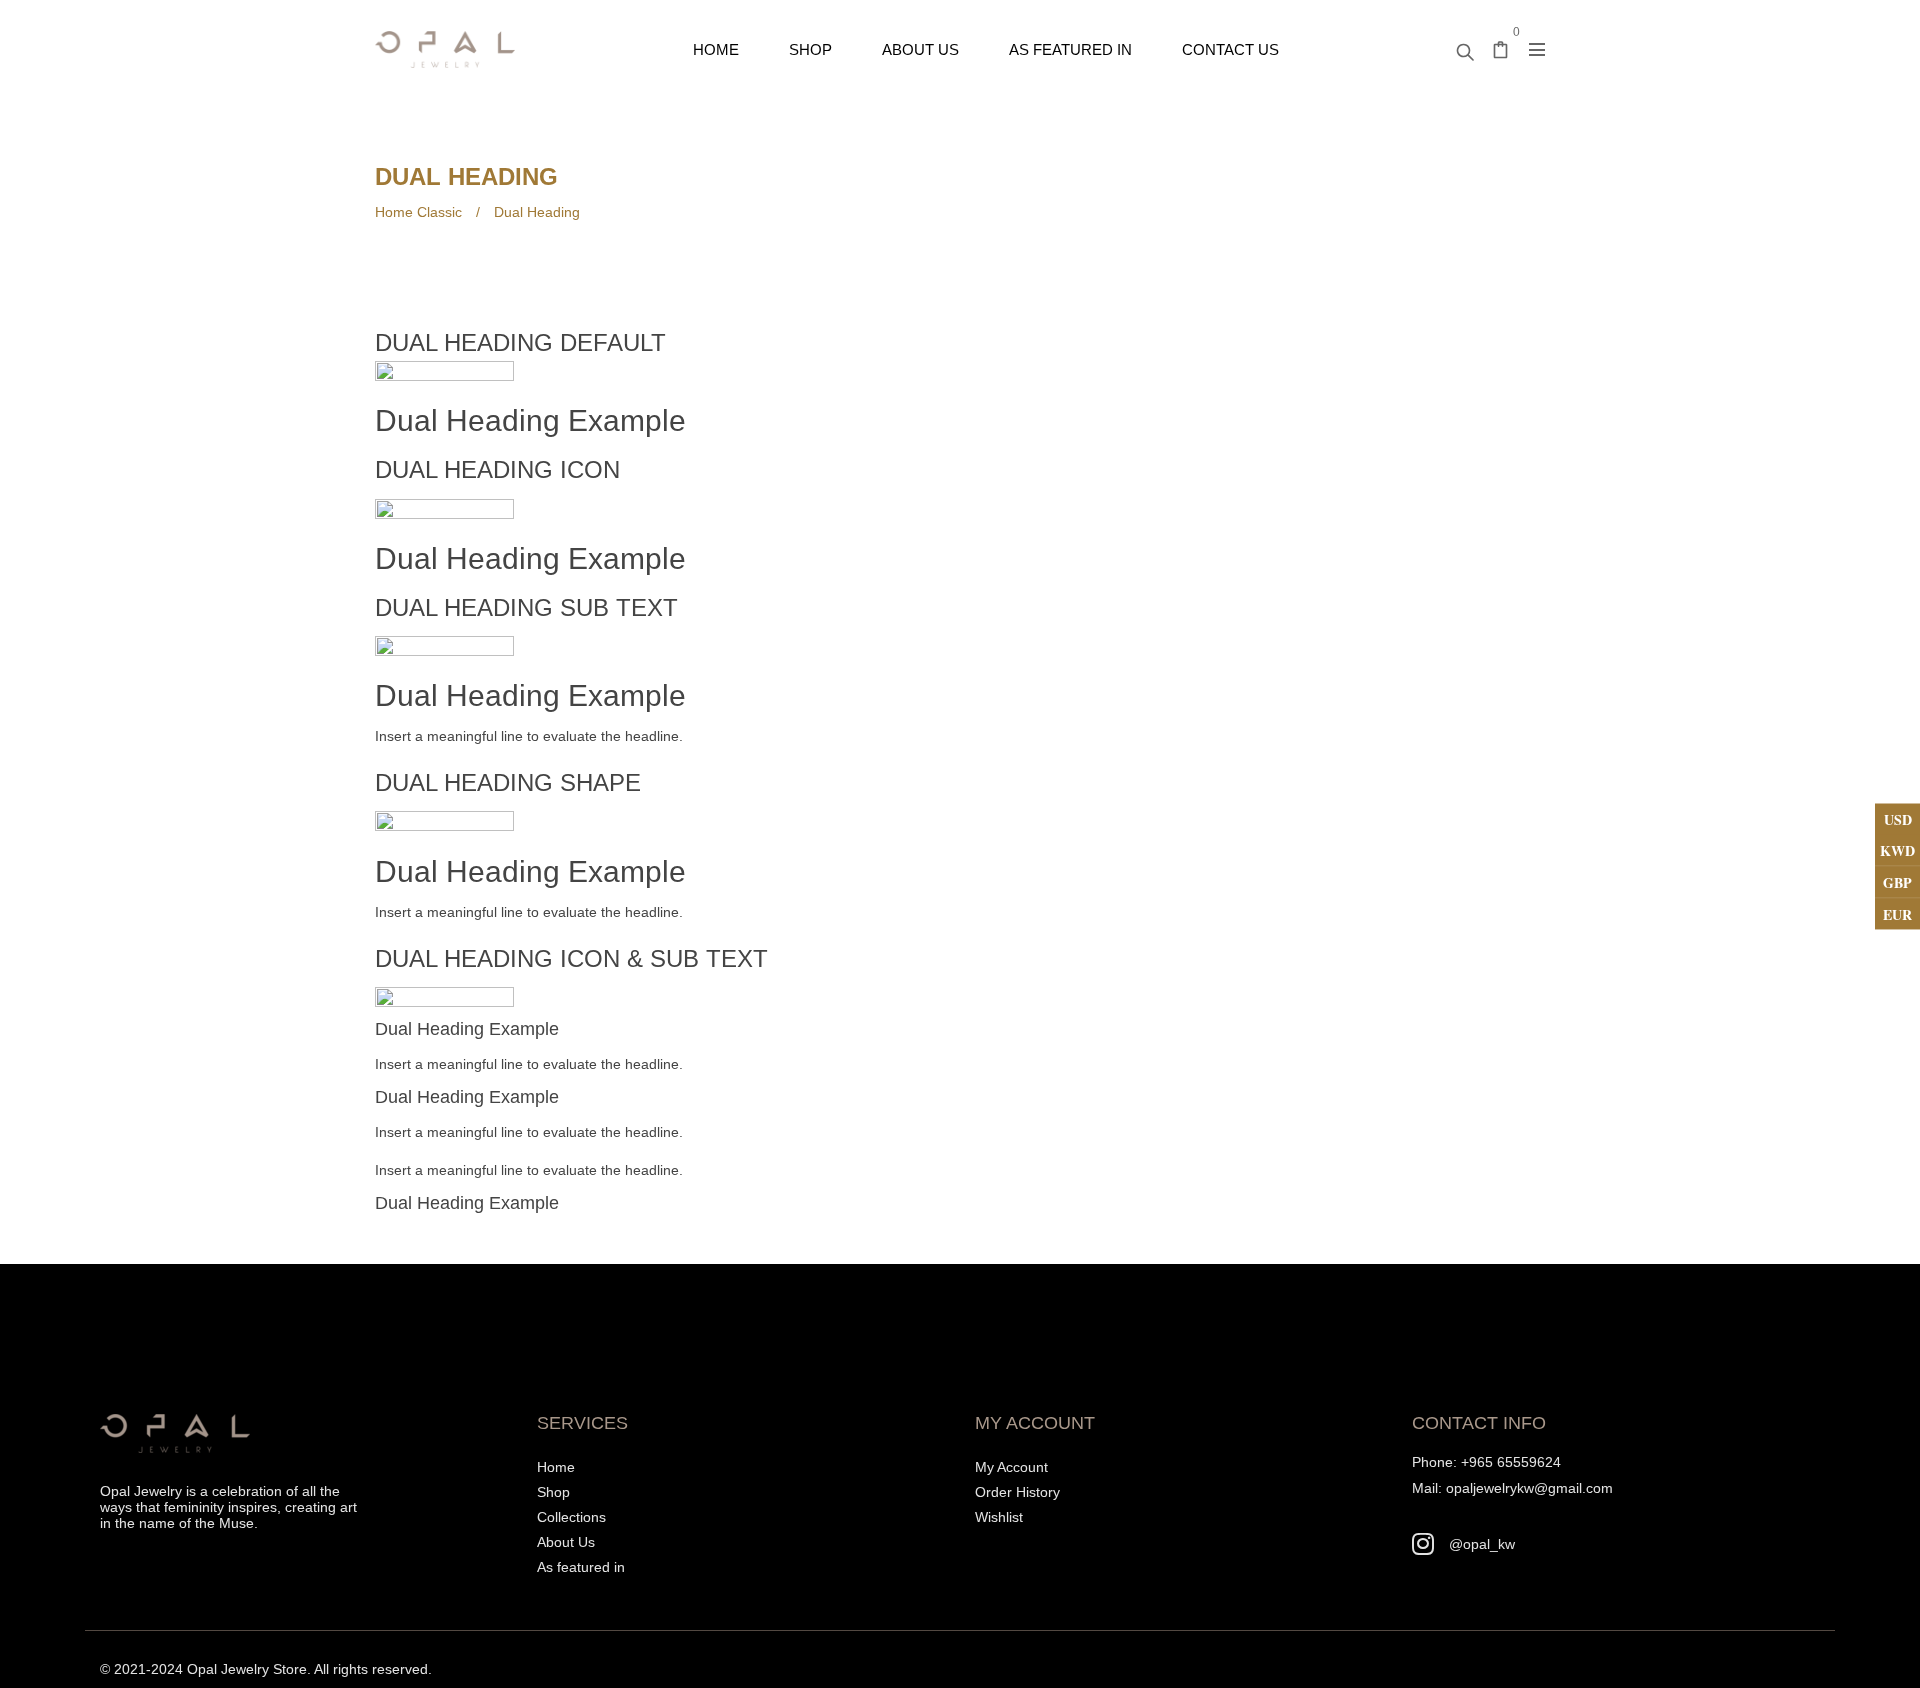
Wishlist (999, 1517)
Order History (1017, 1492)
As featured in (581, 1567)
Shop (553, 1492)
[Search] (1465, 47)
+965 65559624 (1511, 1462)
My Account (1011, 1467)
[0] (1501, 52)
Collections (571, 1517)
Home (556, 1467)
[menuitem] (716, 49)
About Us (566, 1542)
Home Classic (418, 212)
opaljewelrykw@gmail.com (1529, 1488)
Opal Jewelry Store (247, 1669)
